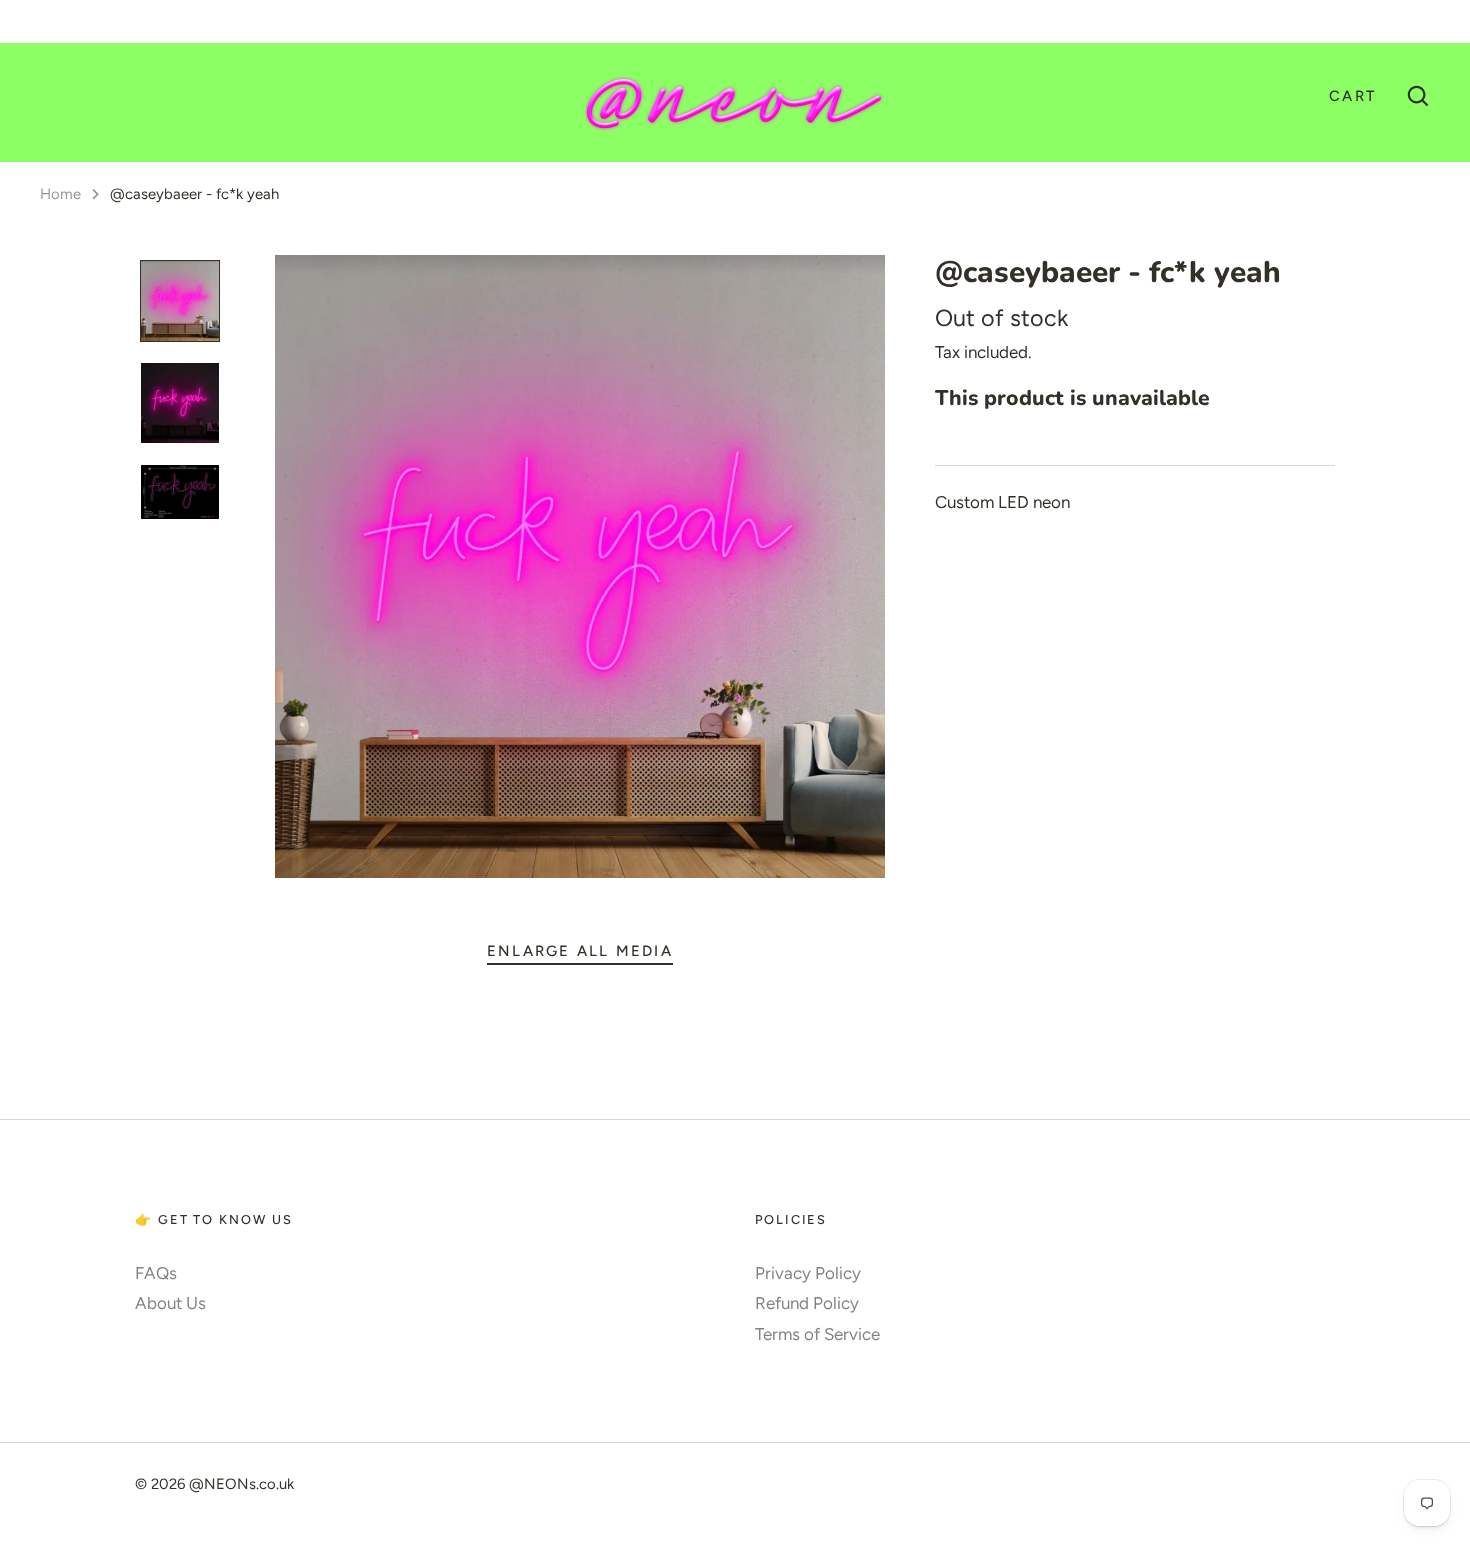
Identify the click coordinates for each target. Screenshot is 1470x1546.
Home (60, 194)
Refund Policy (807, 1303)
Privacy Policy (808, 1273)
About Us (170, 1303)
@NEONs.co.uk (241, 1484)
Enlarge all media (580, 951)
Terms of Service (817, 1334)
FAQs (156, 1273)
